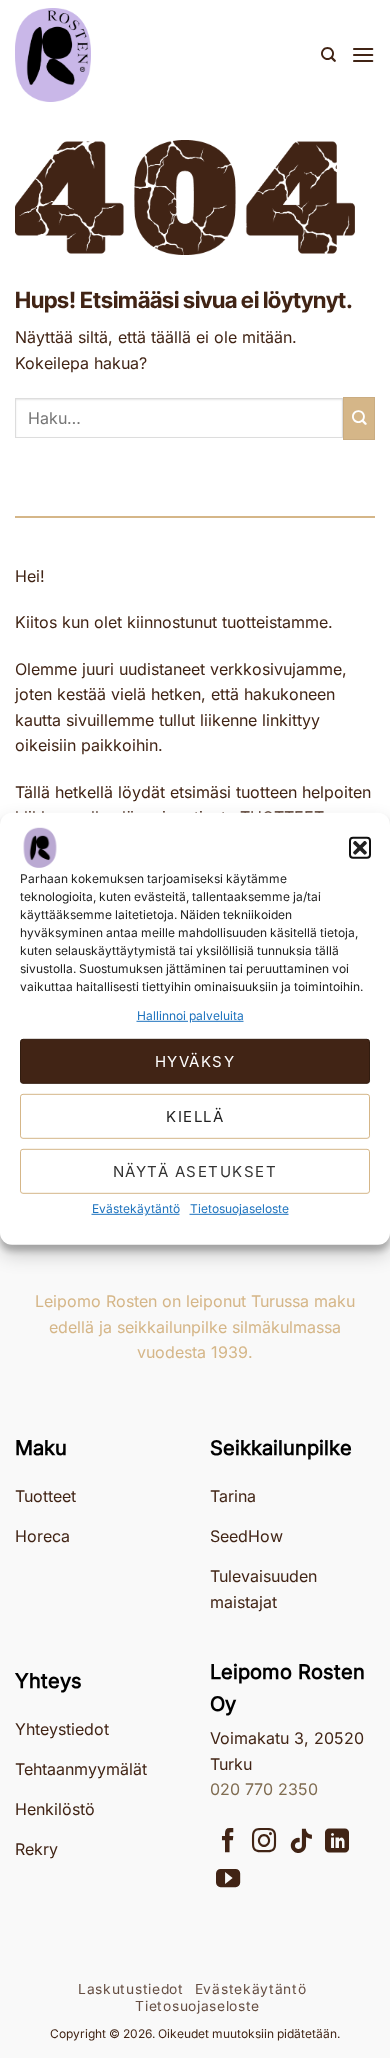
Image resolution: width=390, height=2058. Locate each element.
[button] (360, 848)
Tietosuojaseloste (239, 1208)
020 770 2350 (264, 1789)
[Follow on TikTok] (301, 1842)
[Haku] (328, 55)
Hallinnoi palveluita (190, 1015)
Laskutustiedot (131, 1989)
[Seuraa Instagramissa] (264, 1842)
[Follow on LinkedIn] (337, 1842)
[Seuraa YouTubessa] (228, 1880)
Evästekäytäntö (136, 1208)
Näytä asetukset (195, 1171)
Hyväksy (195, 1061)
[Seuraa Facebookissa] (228, 1842)
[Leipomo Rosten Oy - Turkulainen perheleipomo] (115, 55)
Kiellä (195, 1116)
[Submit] (359, 418)
